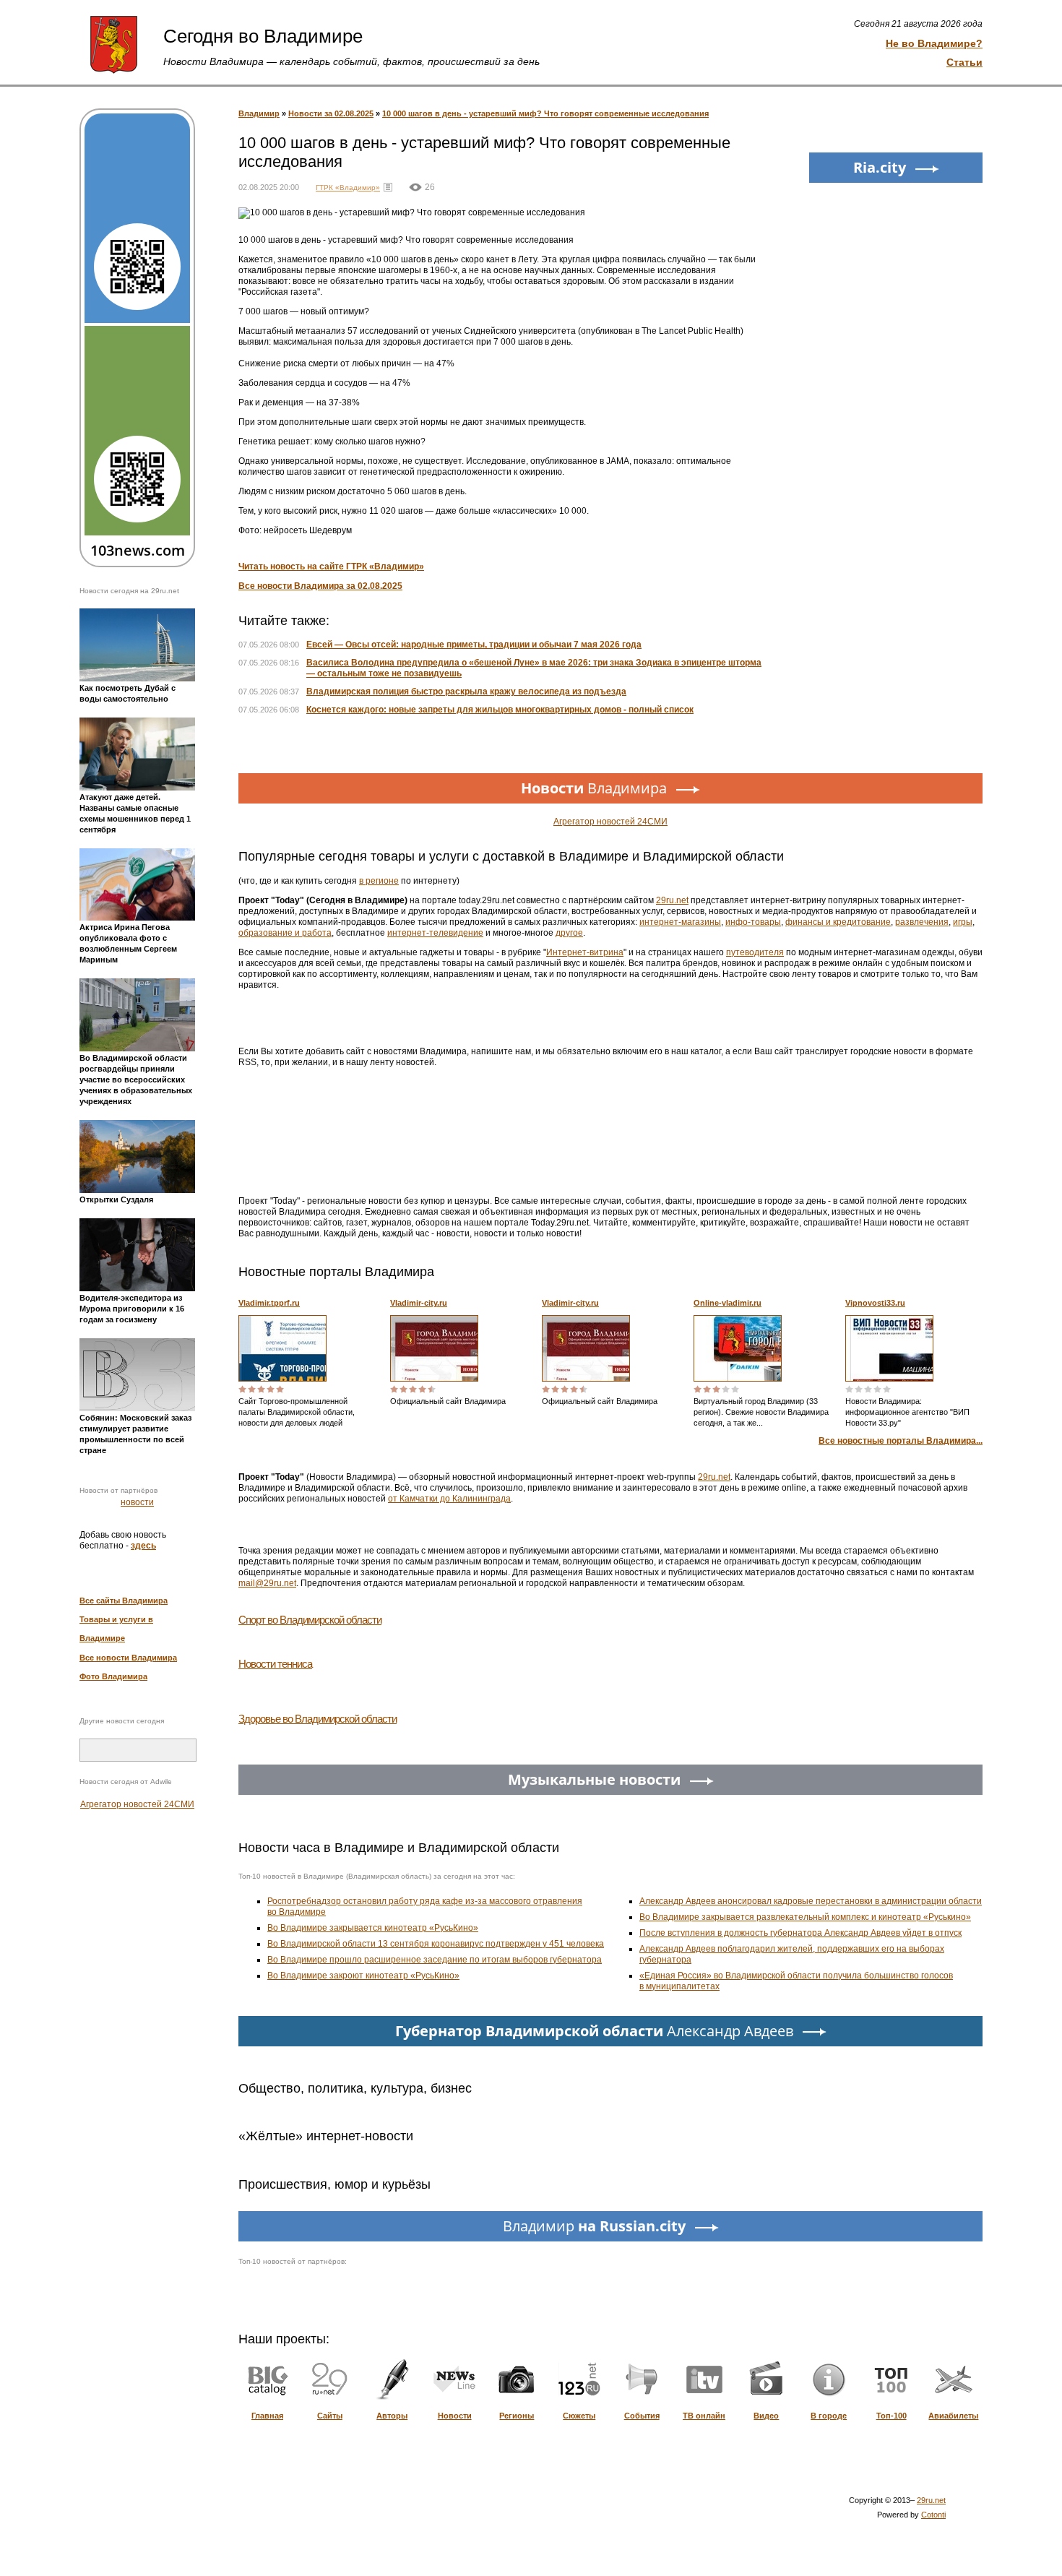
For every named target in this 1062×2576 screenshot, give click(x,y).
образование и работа (285, 933)
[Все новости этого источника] (388, 187)
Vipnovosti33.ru (875, 1303)
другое (569, 933)
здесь (143, 1546)
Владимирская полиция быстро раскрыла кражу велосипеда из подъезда (466, 692)
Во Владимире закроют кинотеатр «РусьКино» (363, 1976)
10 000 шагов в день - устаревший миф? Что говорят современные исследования (545, 113)
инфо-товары (753, 922)
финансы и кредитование (838, 922)
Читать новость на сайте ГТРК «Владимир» (331, 567)
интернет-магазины (680, 922)
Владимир (259, 113)
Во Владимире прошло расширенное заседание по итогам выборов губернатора (435, 1960)
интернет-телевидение (435, 933)
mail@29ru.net (267, 1583)
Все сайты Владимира (124, 1601)
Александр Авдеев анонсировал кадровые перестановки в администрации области (811, 1901)
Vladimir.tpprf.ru (269, 1303)
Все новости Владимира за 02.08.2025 (320, 586)
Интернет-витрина (585, 952)
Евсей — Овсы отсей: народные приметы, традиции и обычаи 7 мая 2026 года (474, 645)
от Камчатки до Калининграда (449, 1499)
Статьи (964, 62)
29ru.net (672, 900)
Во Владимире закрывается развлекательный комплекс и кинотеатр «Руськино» (805, 1917)
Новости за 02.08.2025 (331, 113)
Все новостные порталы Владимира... (901, 1441)
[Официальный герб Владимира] (114, 43)
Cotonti (933, 2515)
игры (963, 922)
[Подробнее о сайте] (282, 1348)
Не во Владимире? (934, 43)
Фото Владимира (113, 1676)
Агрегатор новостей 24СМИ (137, 1804)
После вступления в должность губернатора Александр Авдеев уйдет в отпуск (800, 1933)
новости (137, 1502)
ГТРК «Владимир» (348, 188)
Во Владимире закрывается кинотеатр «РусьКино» (373, 1928)
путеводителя (755, 952)
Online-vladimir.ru (728, 1303)
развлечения (922, 922)
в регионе (379, 881)
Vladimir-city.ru (419, 1303)
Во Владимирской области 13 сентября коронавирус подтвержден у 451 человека (436, 1944)
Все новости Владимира (128, 1658)
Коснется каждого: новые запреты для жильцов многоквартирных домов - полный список (500, 710)
